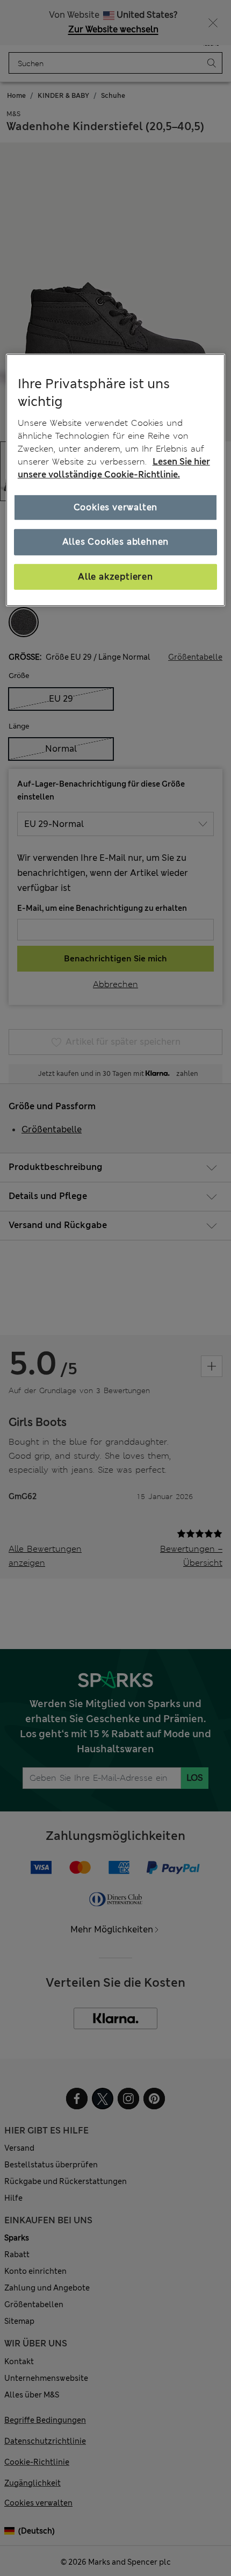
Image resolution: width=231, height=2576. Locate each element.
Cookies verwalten (116, 507)
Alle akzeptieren (115, 576)
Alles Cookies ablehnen (116, 542)
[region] (116, 480)
